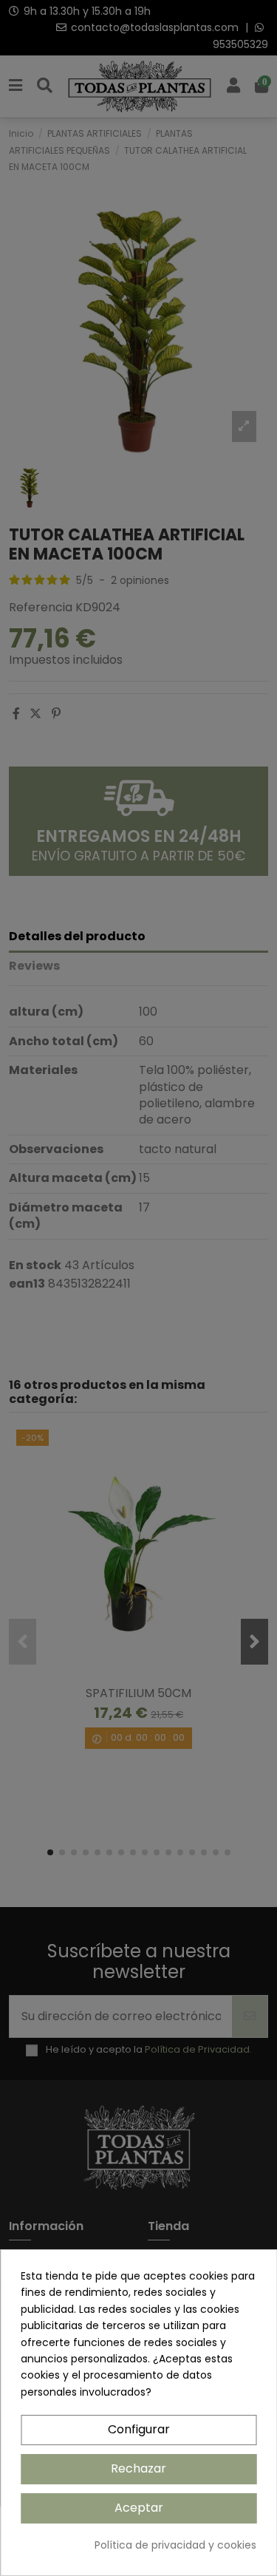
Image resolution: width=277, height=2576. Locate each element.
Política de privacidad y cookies (175, 2545)
